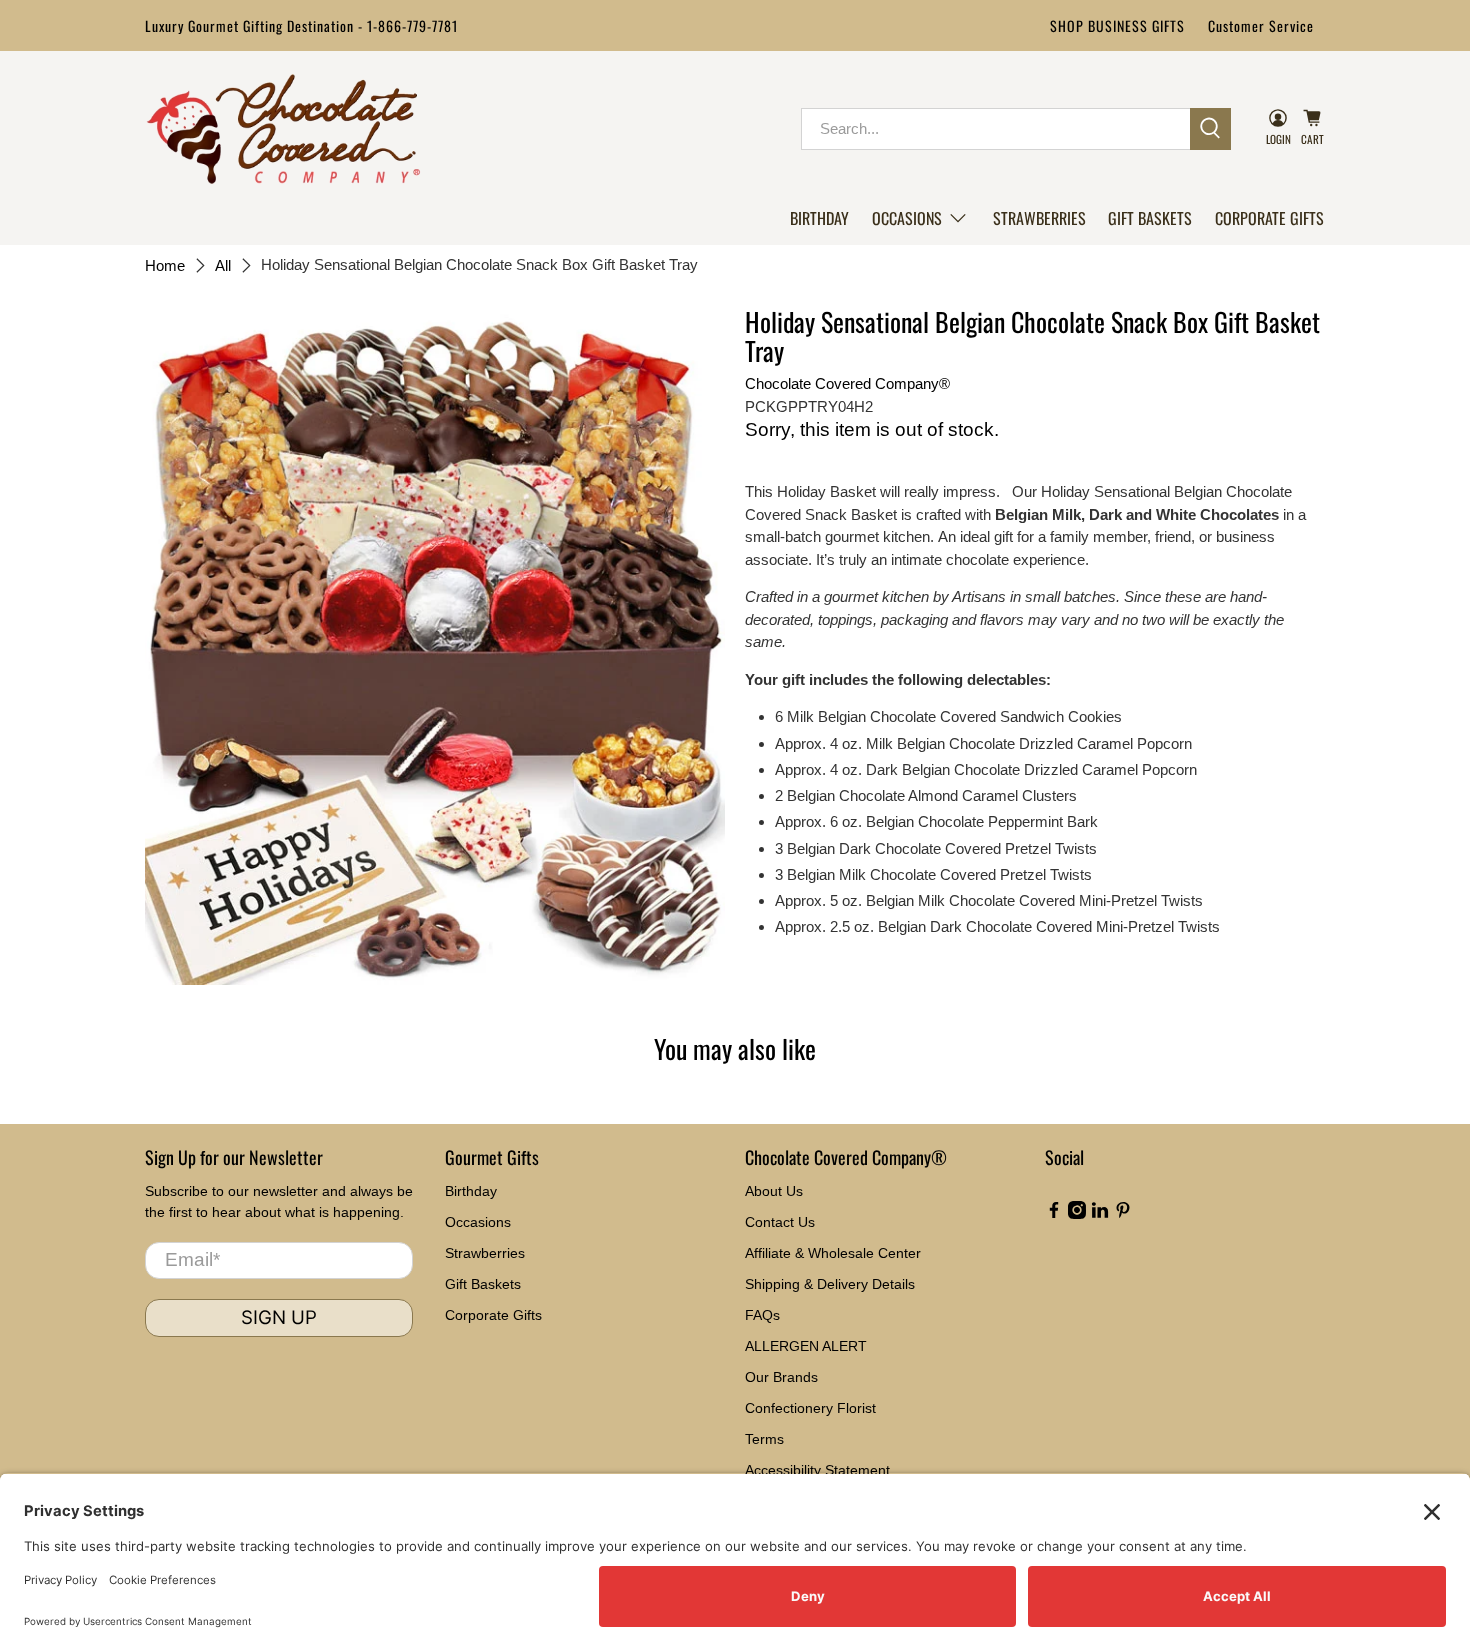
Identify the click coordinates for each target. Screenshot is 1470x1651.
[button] (920, 218)
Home (165, 265)
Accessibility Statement (817, 1470)
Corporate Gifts (1269, 218)
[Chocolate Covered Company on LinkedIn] (1100, 1214)
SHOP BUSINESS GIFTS (1117, 25)
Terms (764, 1439)
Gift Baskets (1150, 218)
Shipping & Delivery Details (830, 1284)
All (223, 265)
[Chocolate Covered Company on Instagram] (1077, 1214)
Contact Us (780, 1222)
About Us (774, 1191)
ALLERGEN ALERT (806, 1346)
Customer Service (1261, 25)
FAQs (762, 1315)
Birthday (819, 218)
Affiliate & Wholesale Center (833, 1253)
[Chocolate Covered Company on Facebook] (1054, 1214)
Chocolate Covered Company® (847, 383)
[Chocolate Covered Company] (283, 129)
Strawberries (1039, 218)
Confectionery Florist (810, 1408)
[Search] (1210, 129)
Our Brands (781, 1377)
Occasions (907, 218)
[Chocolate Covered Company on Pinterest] (1123, 1214)
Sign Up (279, 1317)
